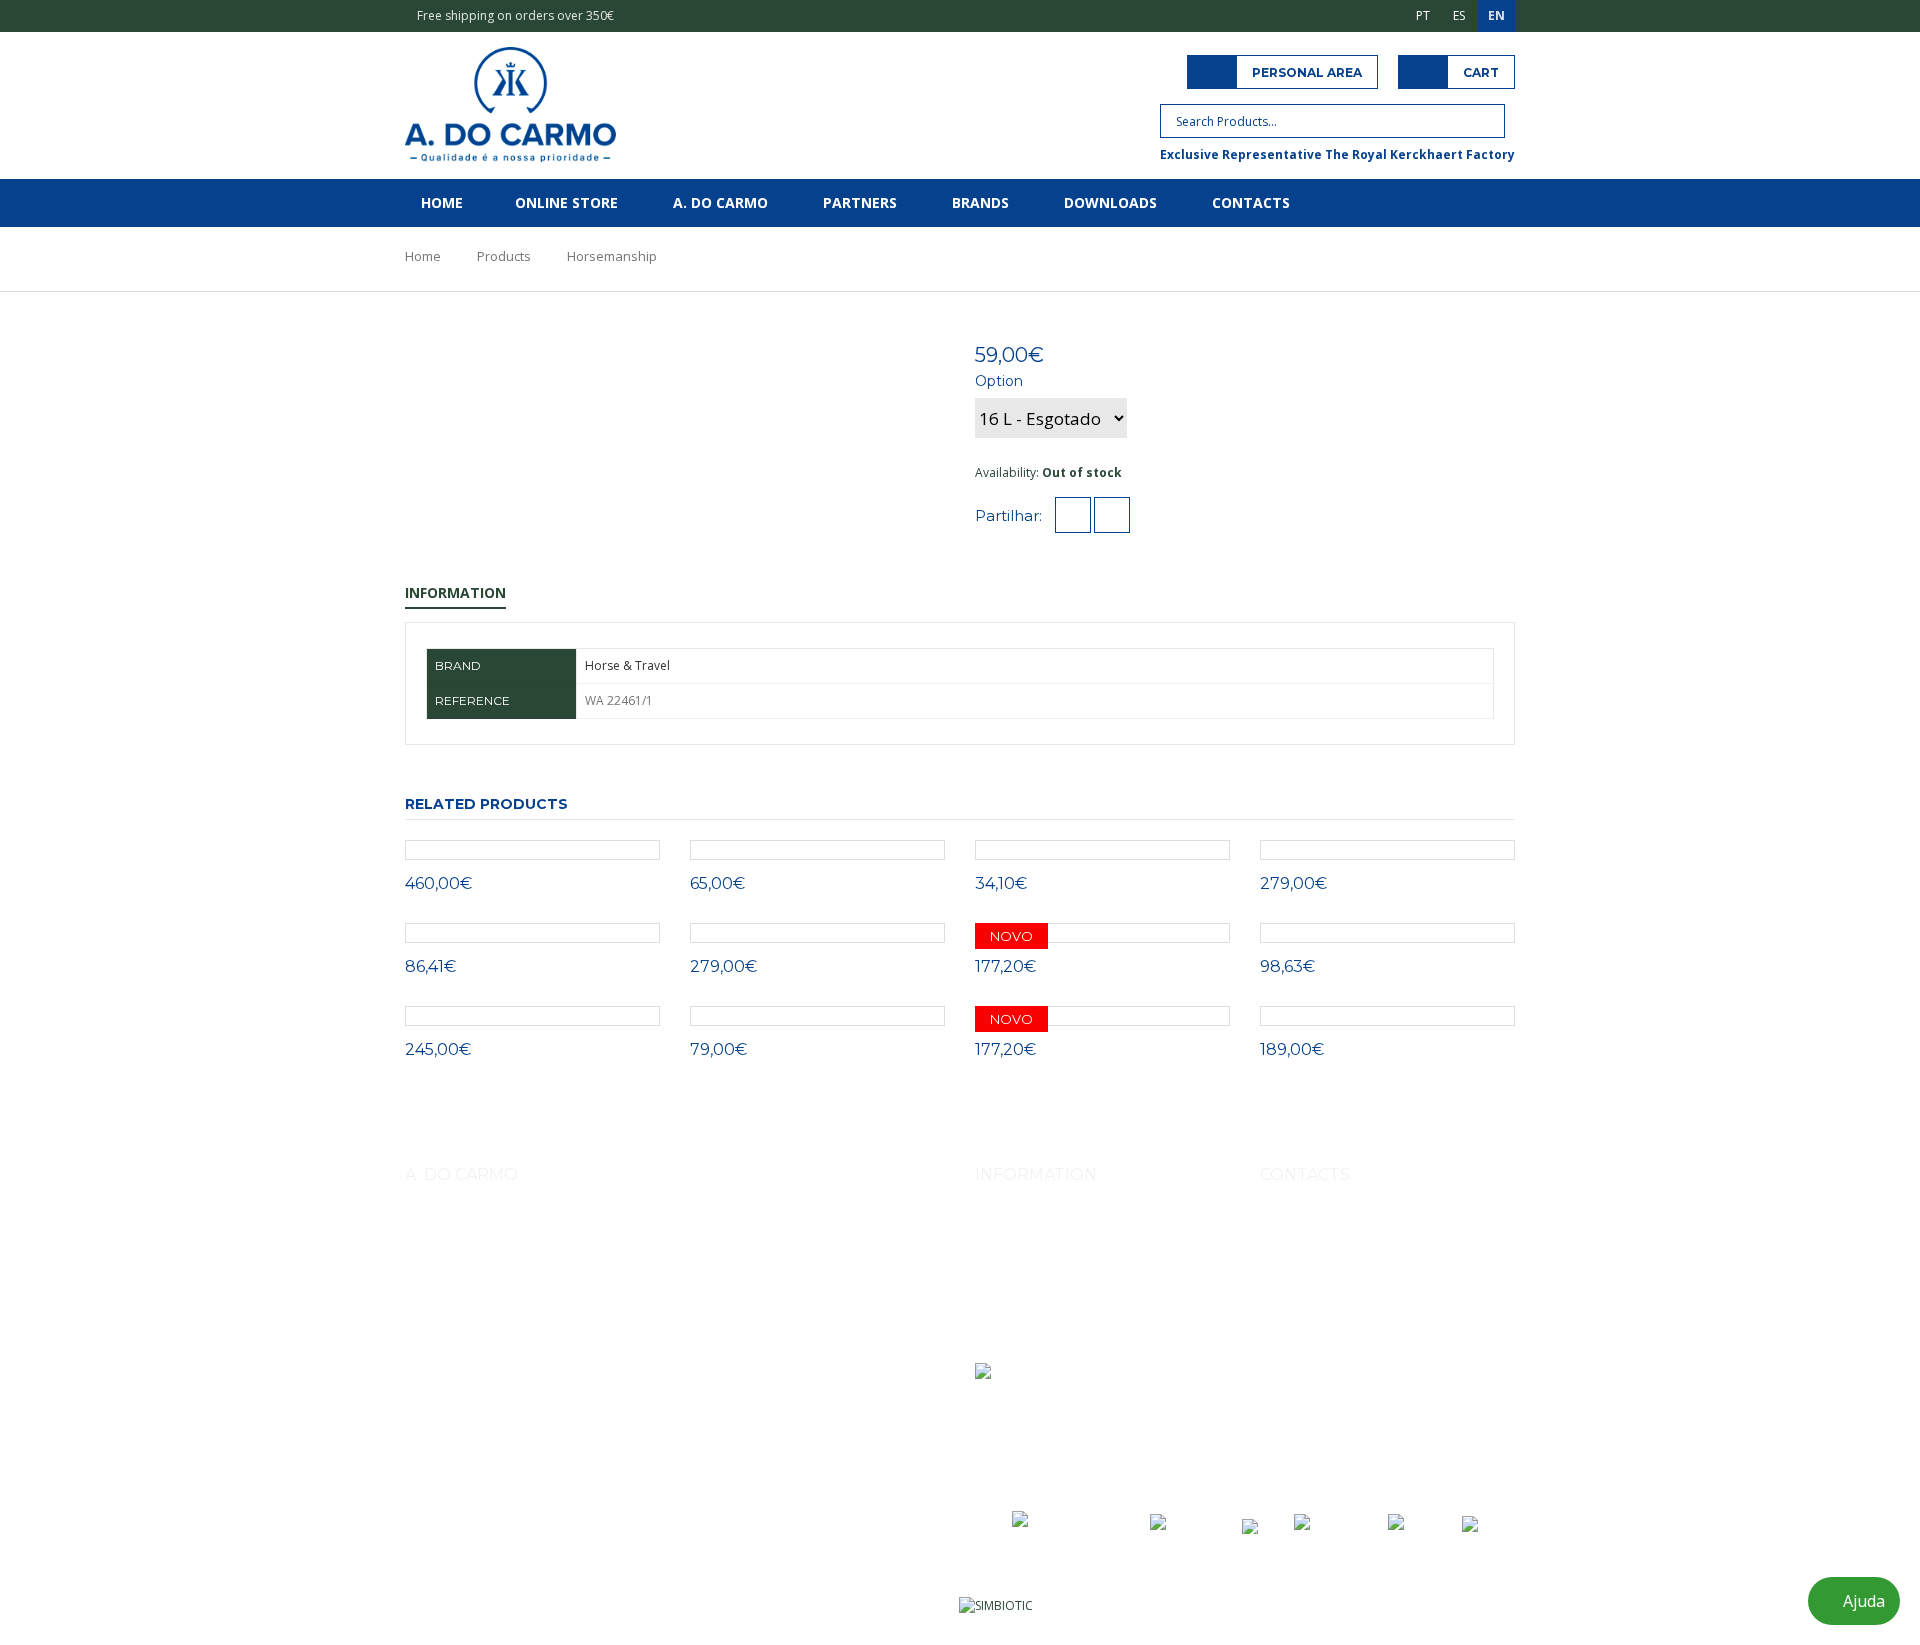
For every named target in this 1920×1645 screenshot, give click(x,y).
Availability (1005, 472)
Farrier (430, 1338)
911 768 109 (1395, 1276)
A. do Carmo (720, 202)
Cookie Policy (1013, 1341)
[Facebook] (1322, 1421)
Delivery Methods (1024, 1229)
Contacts (1251, 202)
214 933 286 (1399, 1322)
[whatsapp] (1112, 516)
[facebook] (1073, 516)
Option (999, 381)
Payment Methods (1026, 1257)
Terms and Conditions (1038, 1285)
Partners (860, 202)
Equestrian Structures (623, 1338)
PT (1423, 15)
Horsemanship (612, 256)
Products (504, 256)
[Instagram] (1278, 1421)
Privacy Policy (1013, 1313)
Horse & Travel (627, 665)
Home (442, 202)
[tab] (853, 350)
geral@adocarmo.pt (1339, 1368)
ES (1459, 15)
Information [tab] (455, 592)
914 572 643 (1316, 1276)
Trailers (719, 1338)
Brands (980, 202)
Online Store (566, 202)
